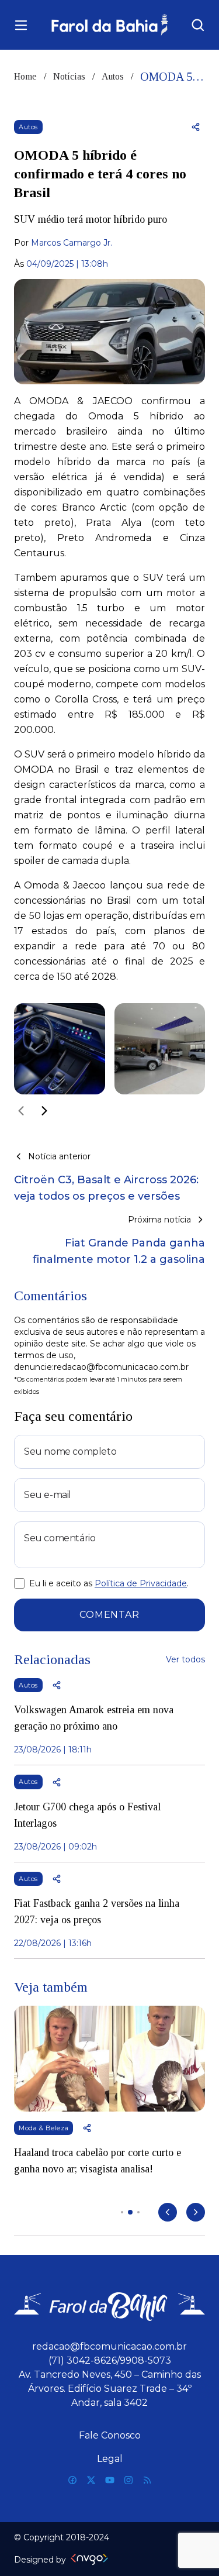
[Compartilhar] (196, 127)
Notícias (69, 76)
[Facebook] (72, 2480)
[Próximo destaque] (196, 2212)
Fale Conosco (110, 2435)
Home (25, 76)
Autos (113, 76)
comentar (109, 1615)
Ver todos (185, 1659)
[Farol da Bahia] (109, 25)
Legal (110, 2459)
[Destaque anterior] (168, 2212)
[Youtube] (110, 2480)
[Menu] (21, 25)
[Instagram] (128, 2480)
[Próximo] (44, 1111)
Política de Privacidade (141, 1583)
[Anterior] (21, 1111)
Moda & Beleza (44, 2128)
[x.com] (91, 2480)
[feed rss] (147, 2480)
